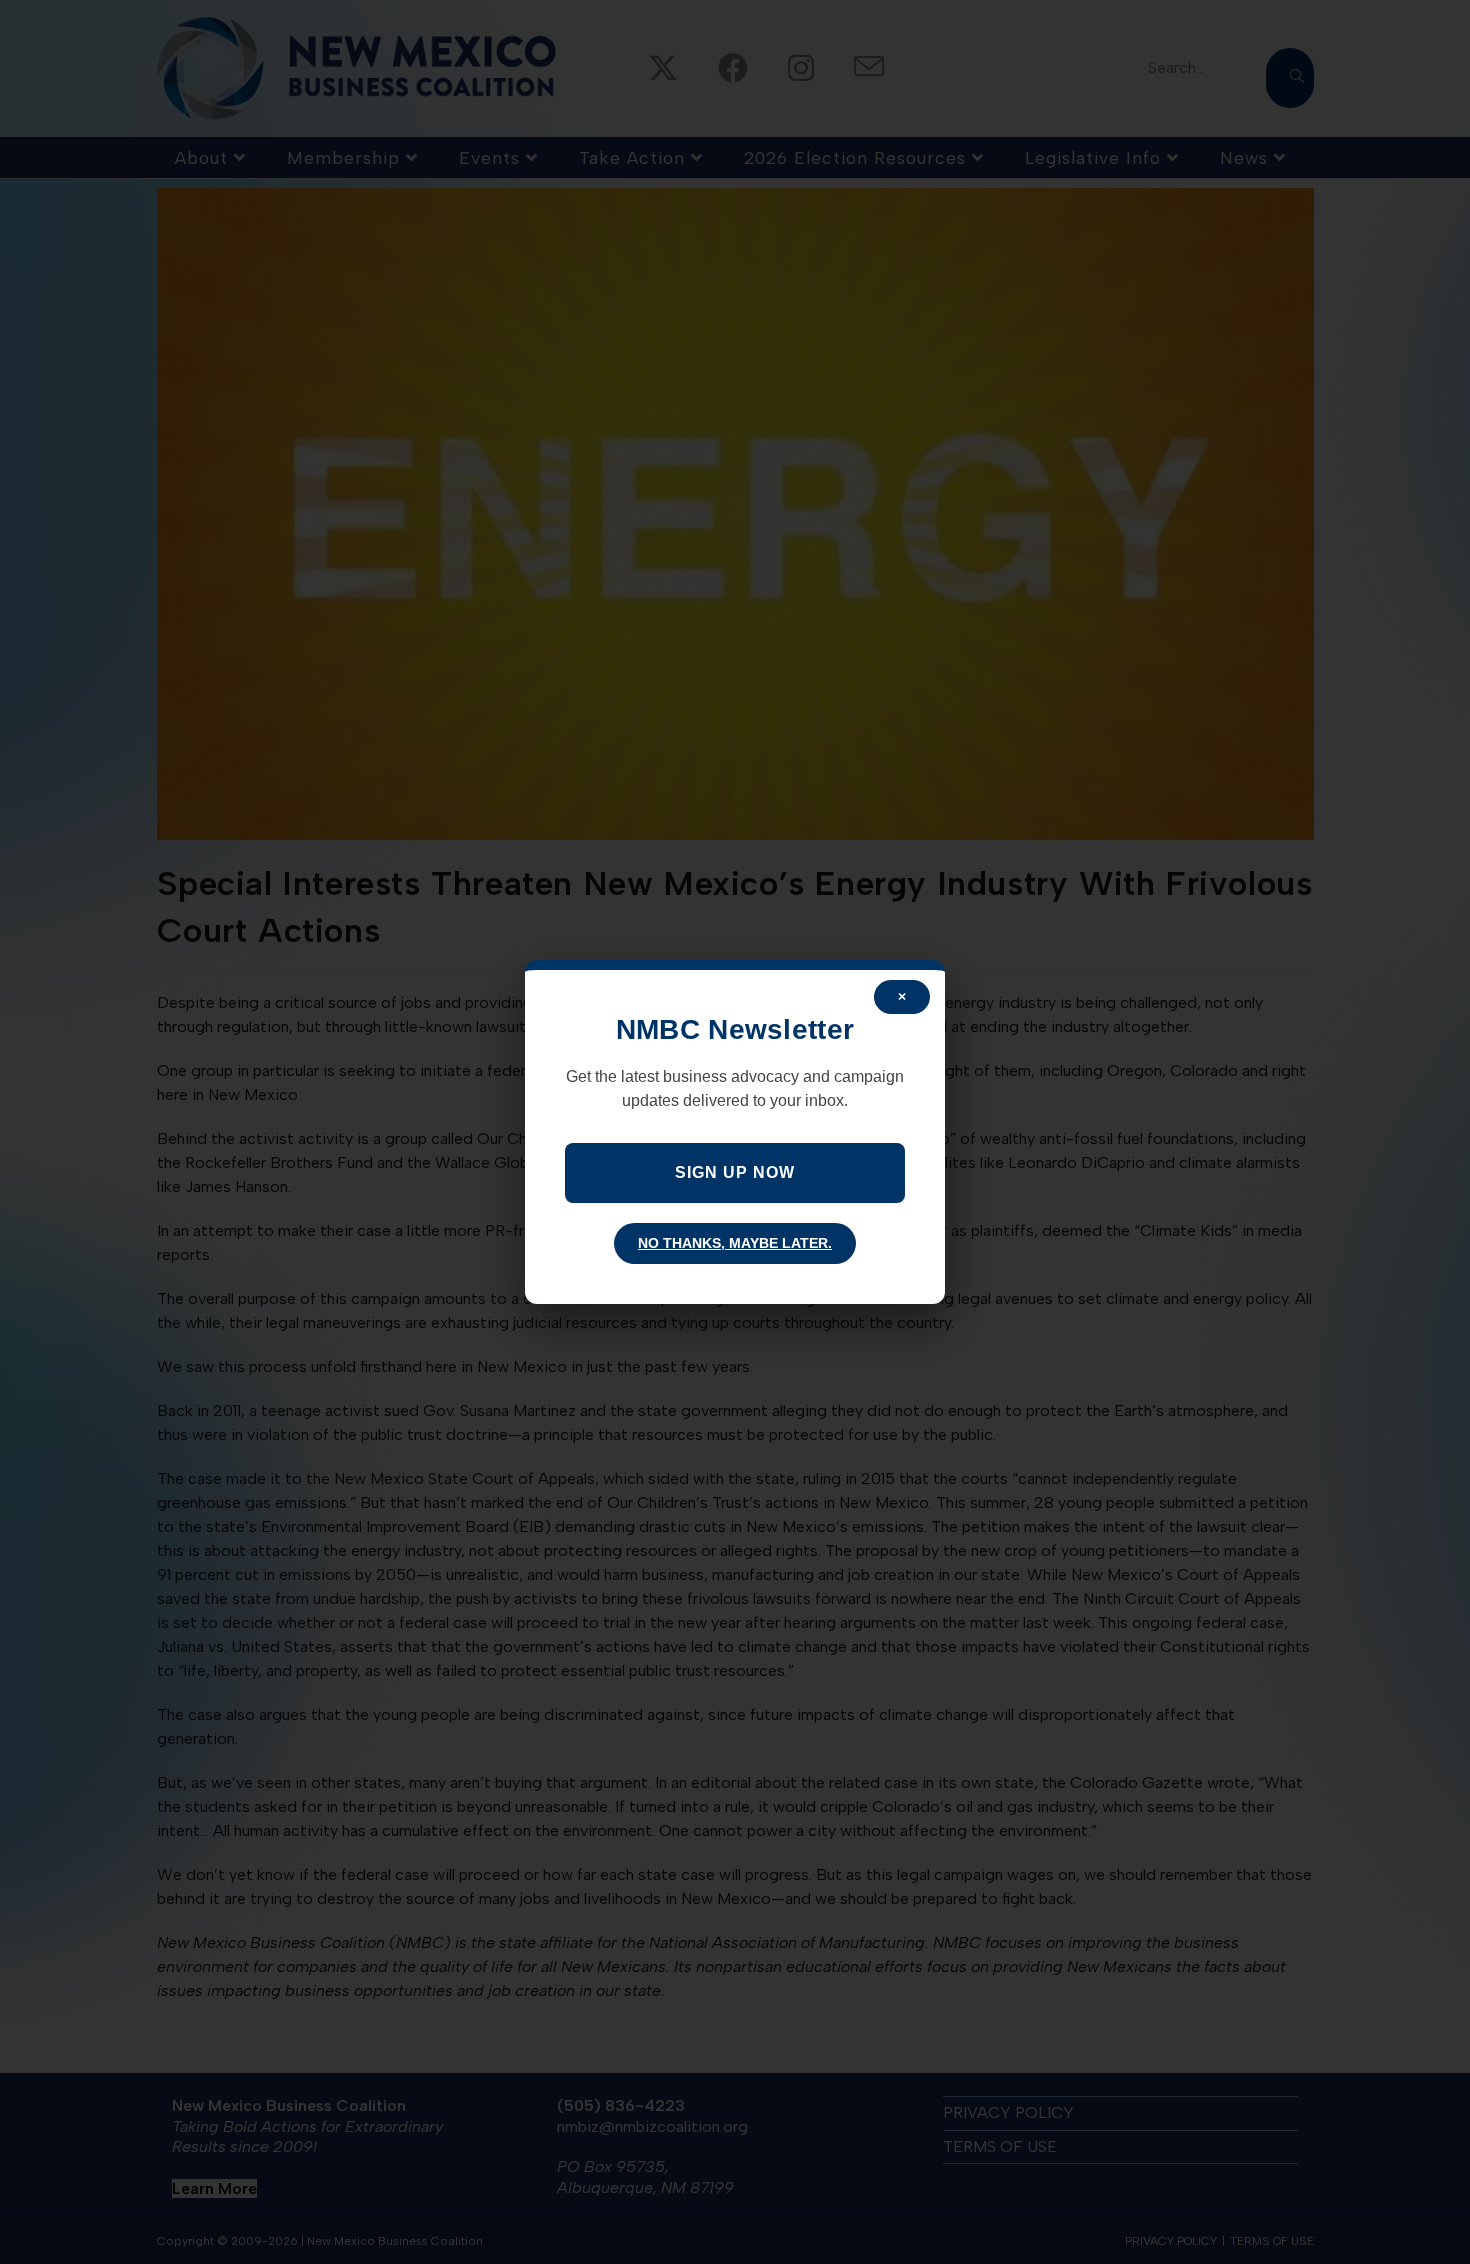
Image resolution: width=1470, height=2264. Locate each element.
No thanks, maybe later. (735, 1243)
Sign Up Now (735, 1172)
